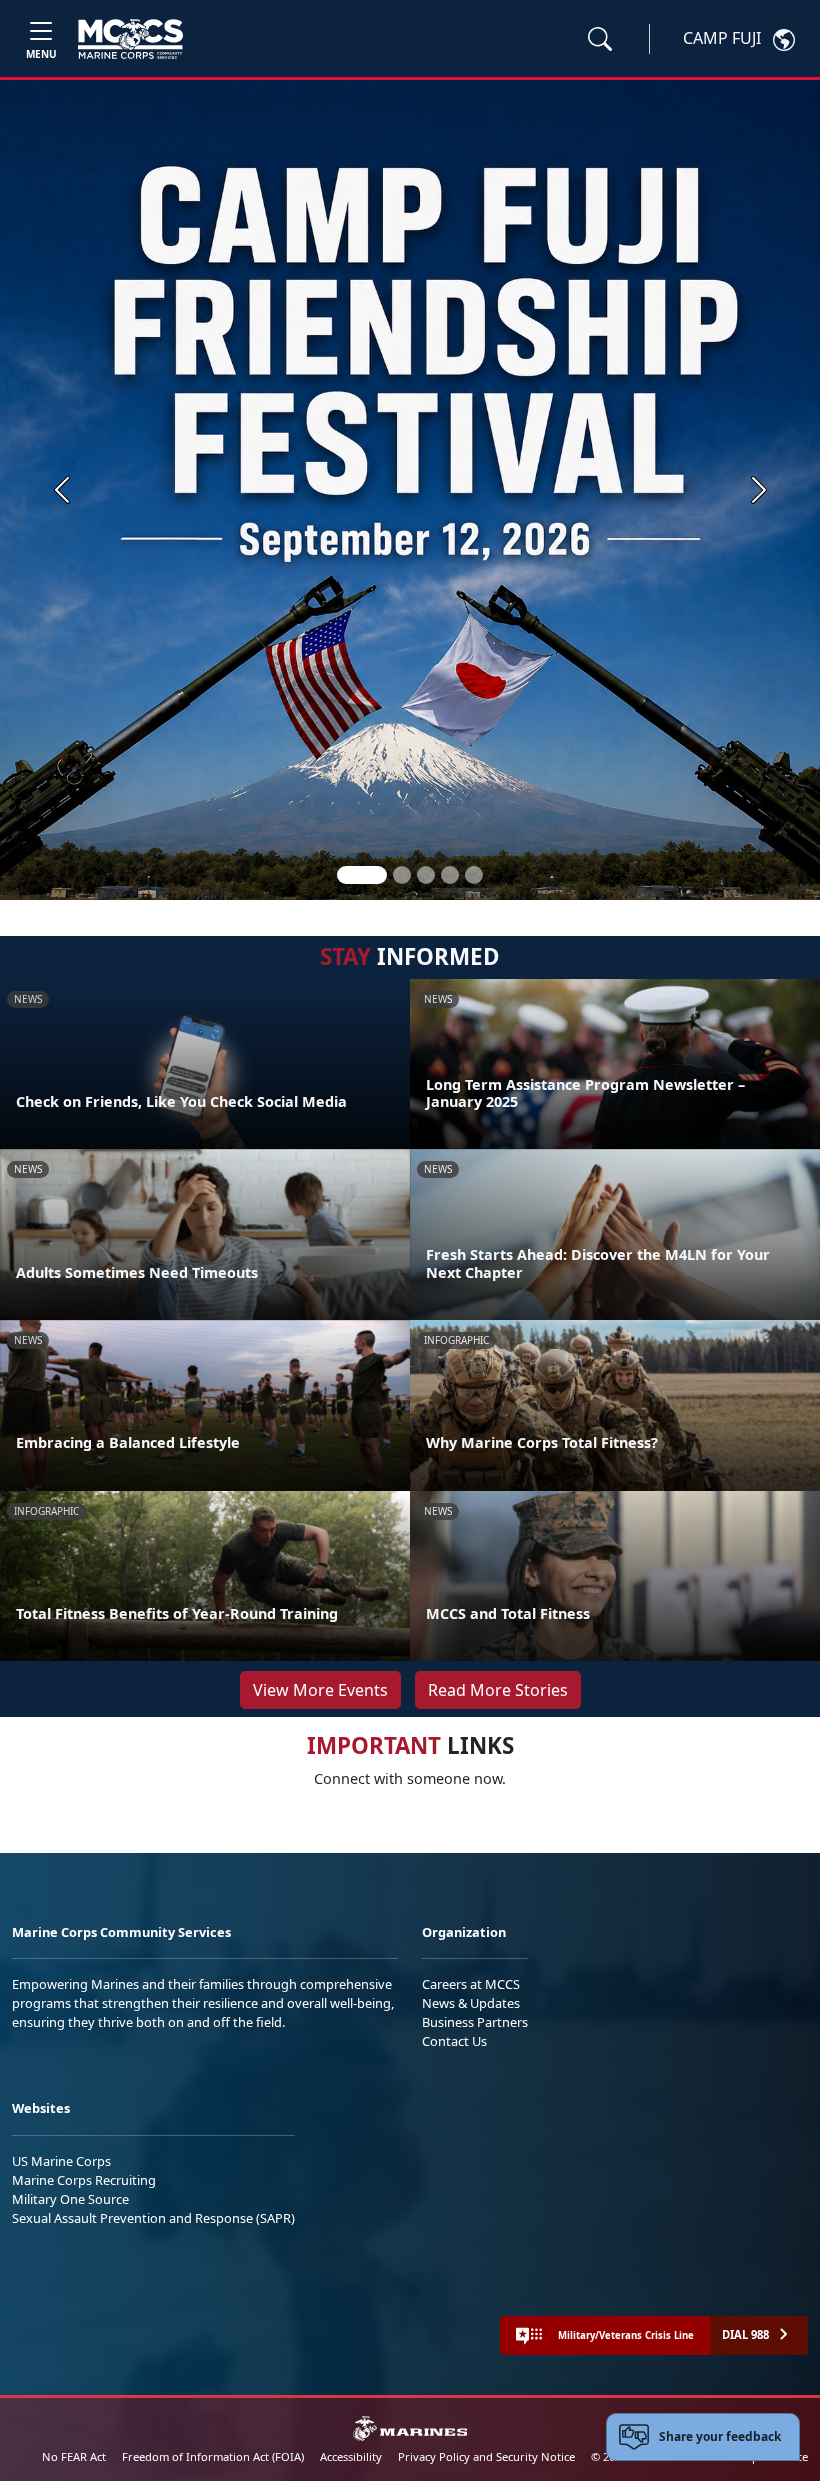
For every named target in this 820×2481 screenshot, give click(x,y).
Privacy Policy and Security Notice (486, 2456)
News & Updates (471, 2003)
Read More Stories (498, 1690)
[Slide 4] (450, 875)
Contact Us (454, 2041)
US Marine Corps (61, 2161)
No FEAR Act (74, 2456)
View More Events (320, 1690)
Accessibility (351, 2456)
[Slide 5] (474, 875)
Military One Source (70, 2199)
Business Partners (475, 2022)
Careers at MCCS (471, 1984)
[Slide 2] (402, 875)
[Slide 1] (362, 875)
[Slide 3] (426, 875)
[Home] (130, 39)
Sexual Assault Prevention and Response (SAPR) (153, 2218)
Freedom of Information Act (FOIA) (213, 2456)
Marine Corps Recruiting (84, 2180)
